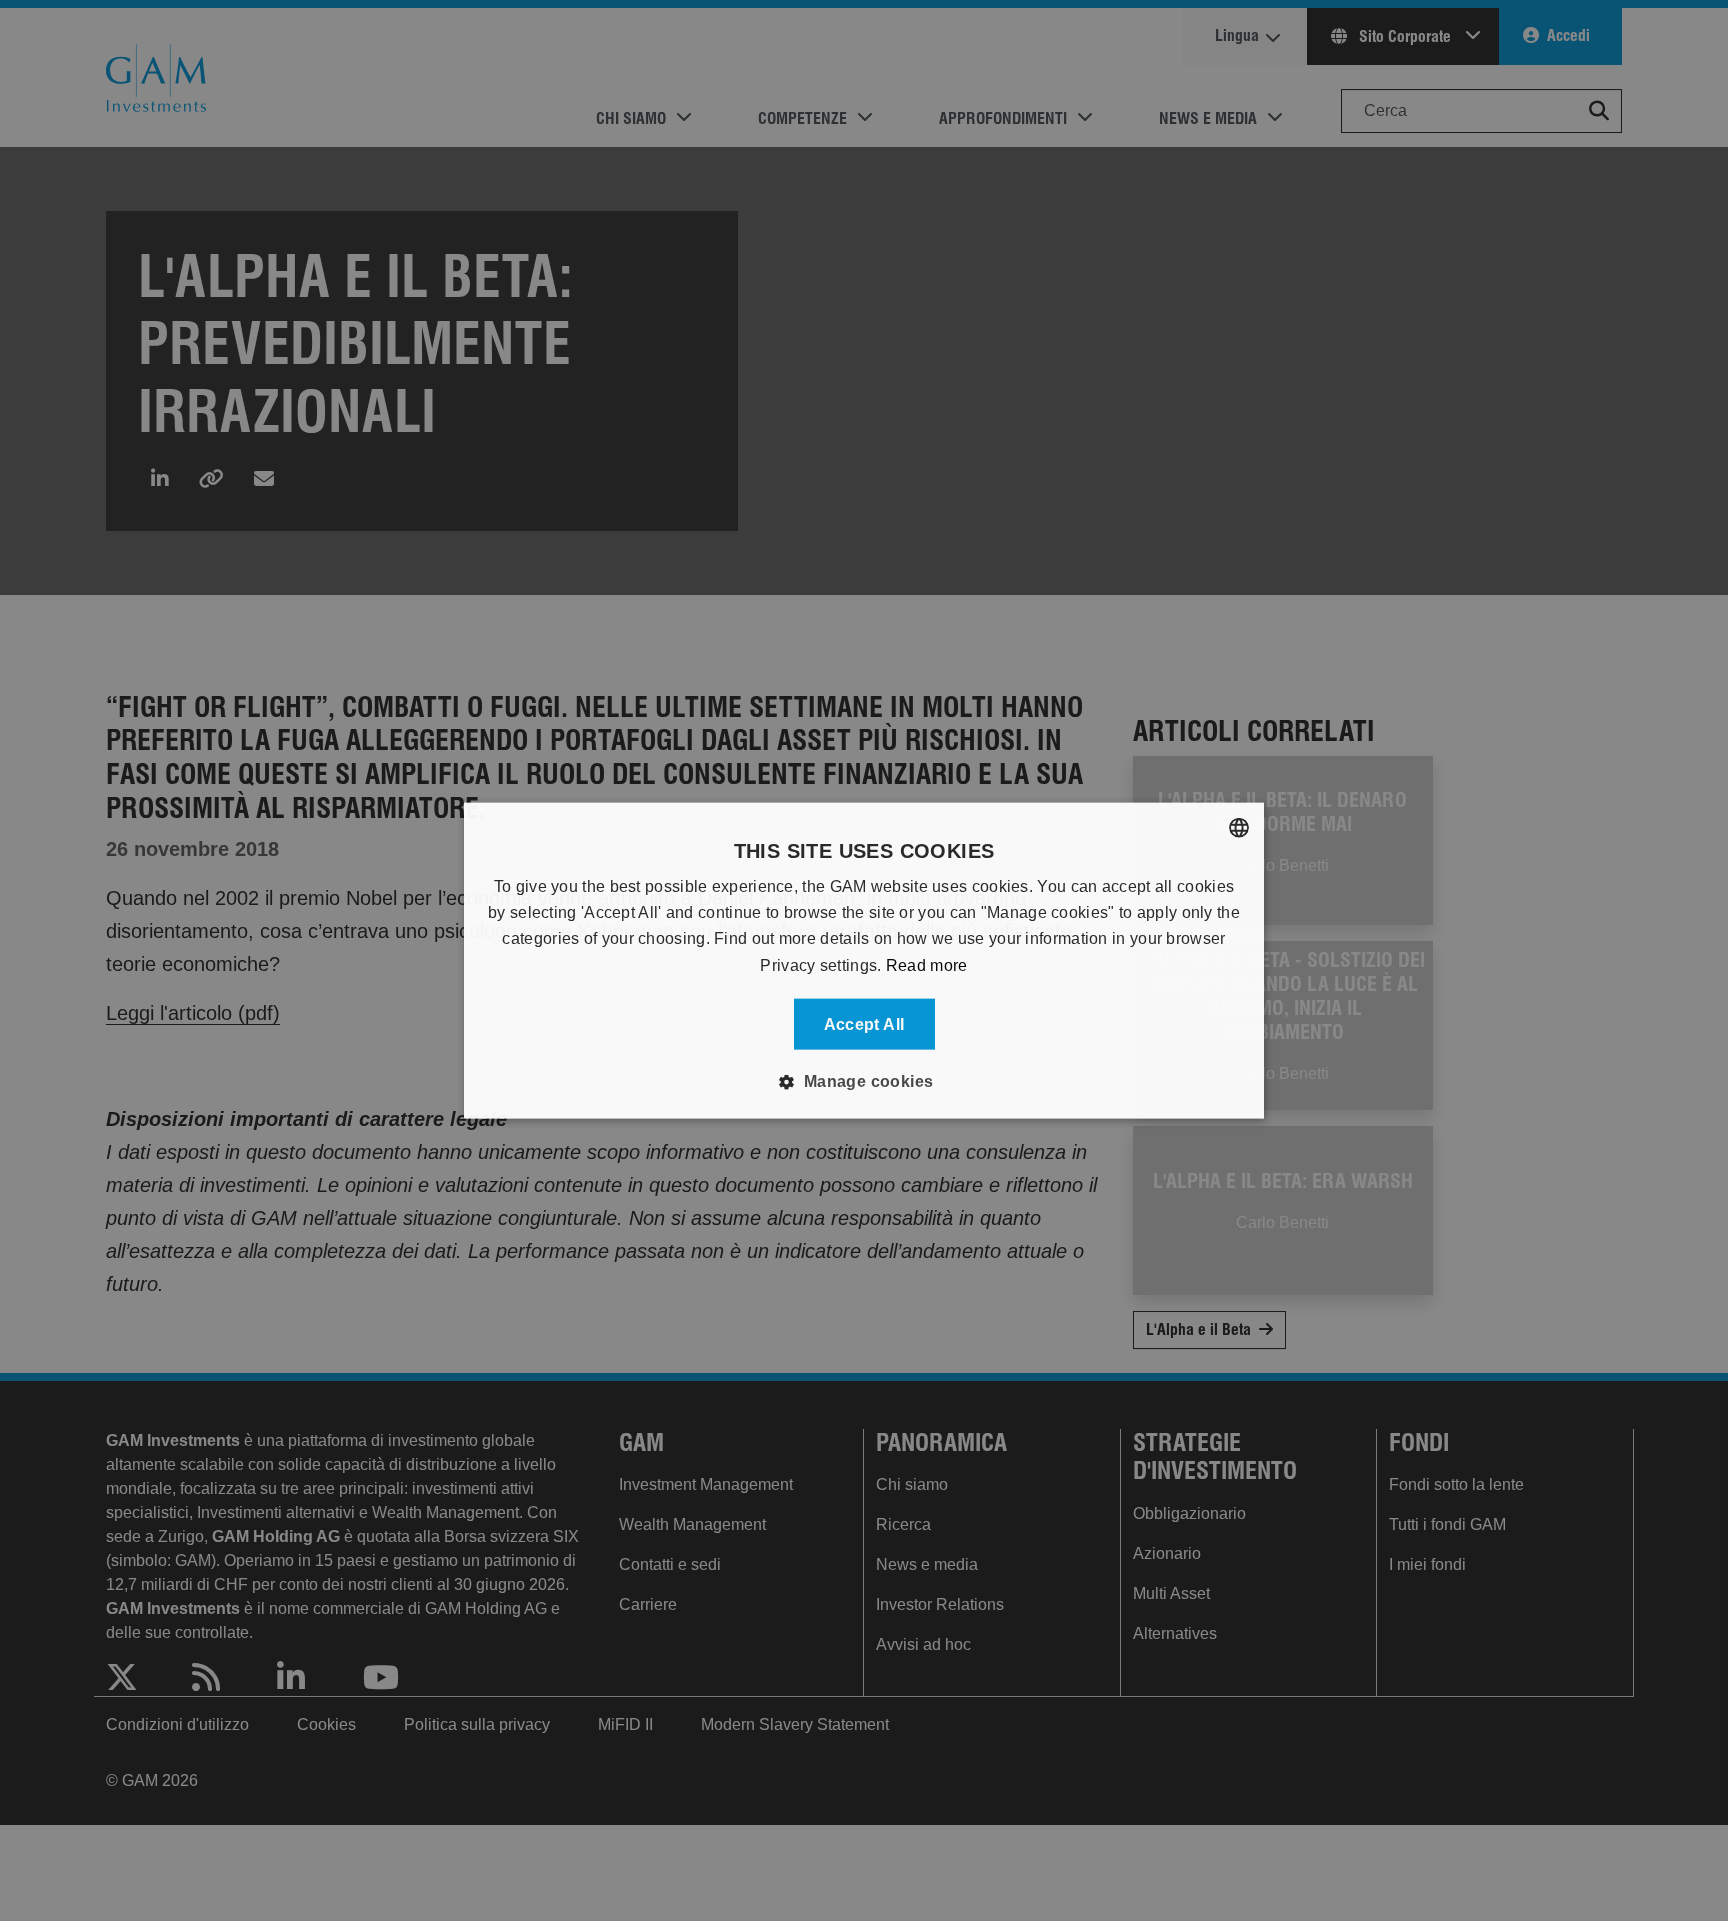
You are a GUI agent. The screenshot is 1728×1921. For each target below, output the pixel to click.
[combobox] (1239, 827)
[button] (863, 1082)
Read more (927, 964)
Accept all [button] (864, 1024)
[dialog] (864, 960)
